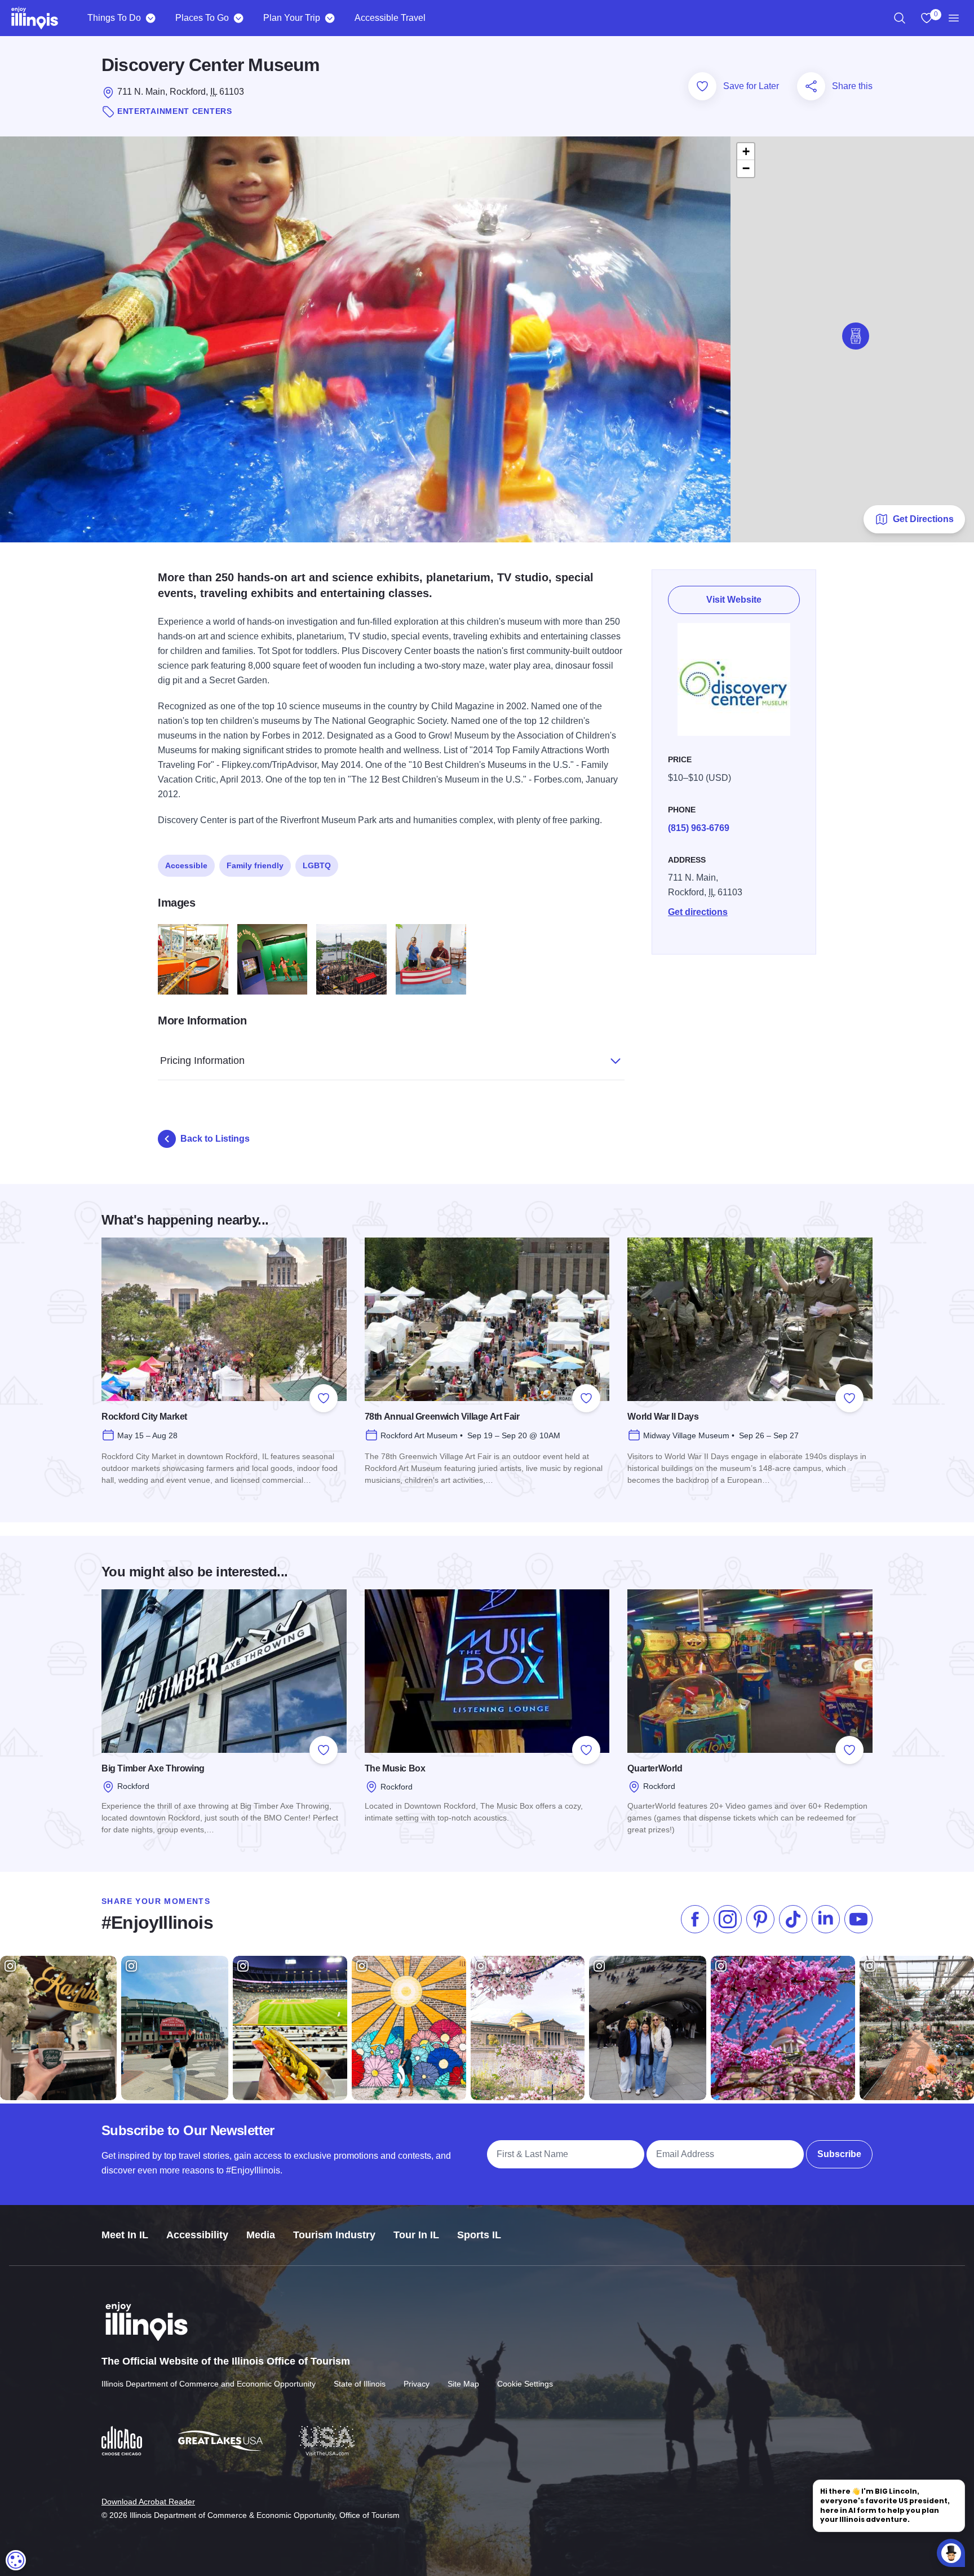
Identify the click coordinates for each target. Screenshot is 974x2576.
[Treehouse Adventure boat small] (431, 959)
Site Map (463, 2384)
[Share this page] (811, 86)
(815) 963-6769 (699, 828)
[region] (900, 18)
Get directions (698, 912)
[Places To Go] (238, 18)
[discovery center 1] (193, 959)
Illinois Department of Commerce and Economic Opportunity (209, 2384)
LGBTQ (317, 865)
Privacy (417, 2384)
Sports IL (479, 2235)
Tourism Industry (334, 2235)
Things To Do (114, 18)
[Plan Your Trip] (329, 18)
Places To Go (202, 18)
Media (261, 2235)
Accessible (186, 865)
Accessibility (197, 2235)
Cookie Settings (525, 2384)
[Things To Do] (150, 18)
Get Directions (923, 519)
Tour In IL (416, 2235)
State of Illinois (360, 2384)
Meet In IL (125, 2235)
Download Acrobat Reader (148, 2502)
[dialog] (16, 2560)
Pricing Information (202, 1061)
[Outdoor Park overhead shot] (351, 959)
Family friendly (255, 865)
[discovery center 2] (273, 959)
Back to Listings (215, 1139)
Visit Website (734, 600)
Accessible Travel (390, 18)
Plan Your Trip (292, 18)
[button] (856, 336)
